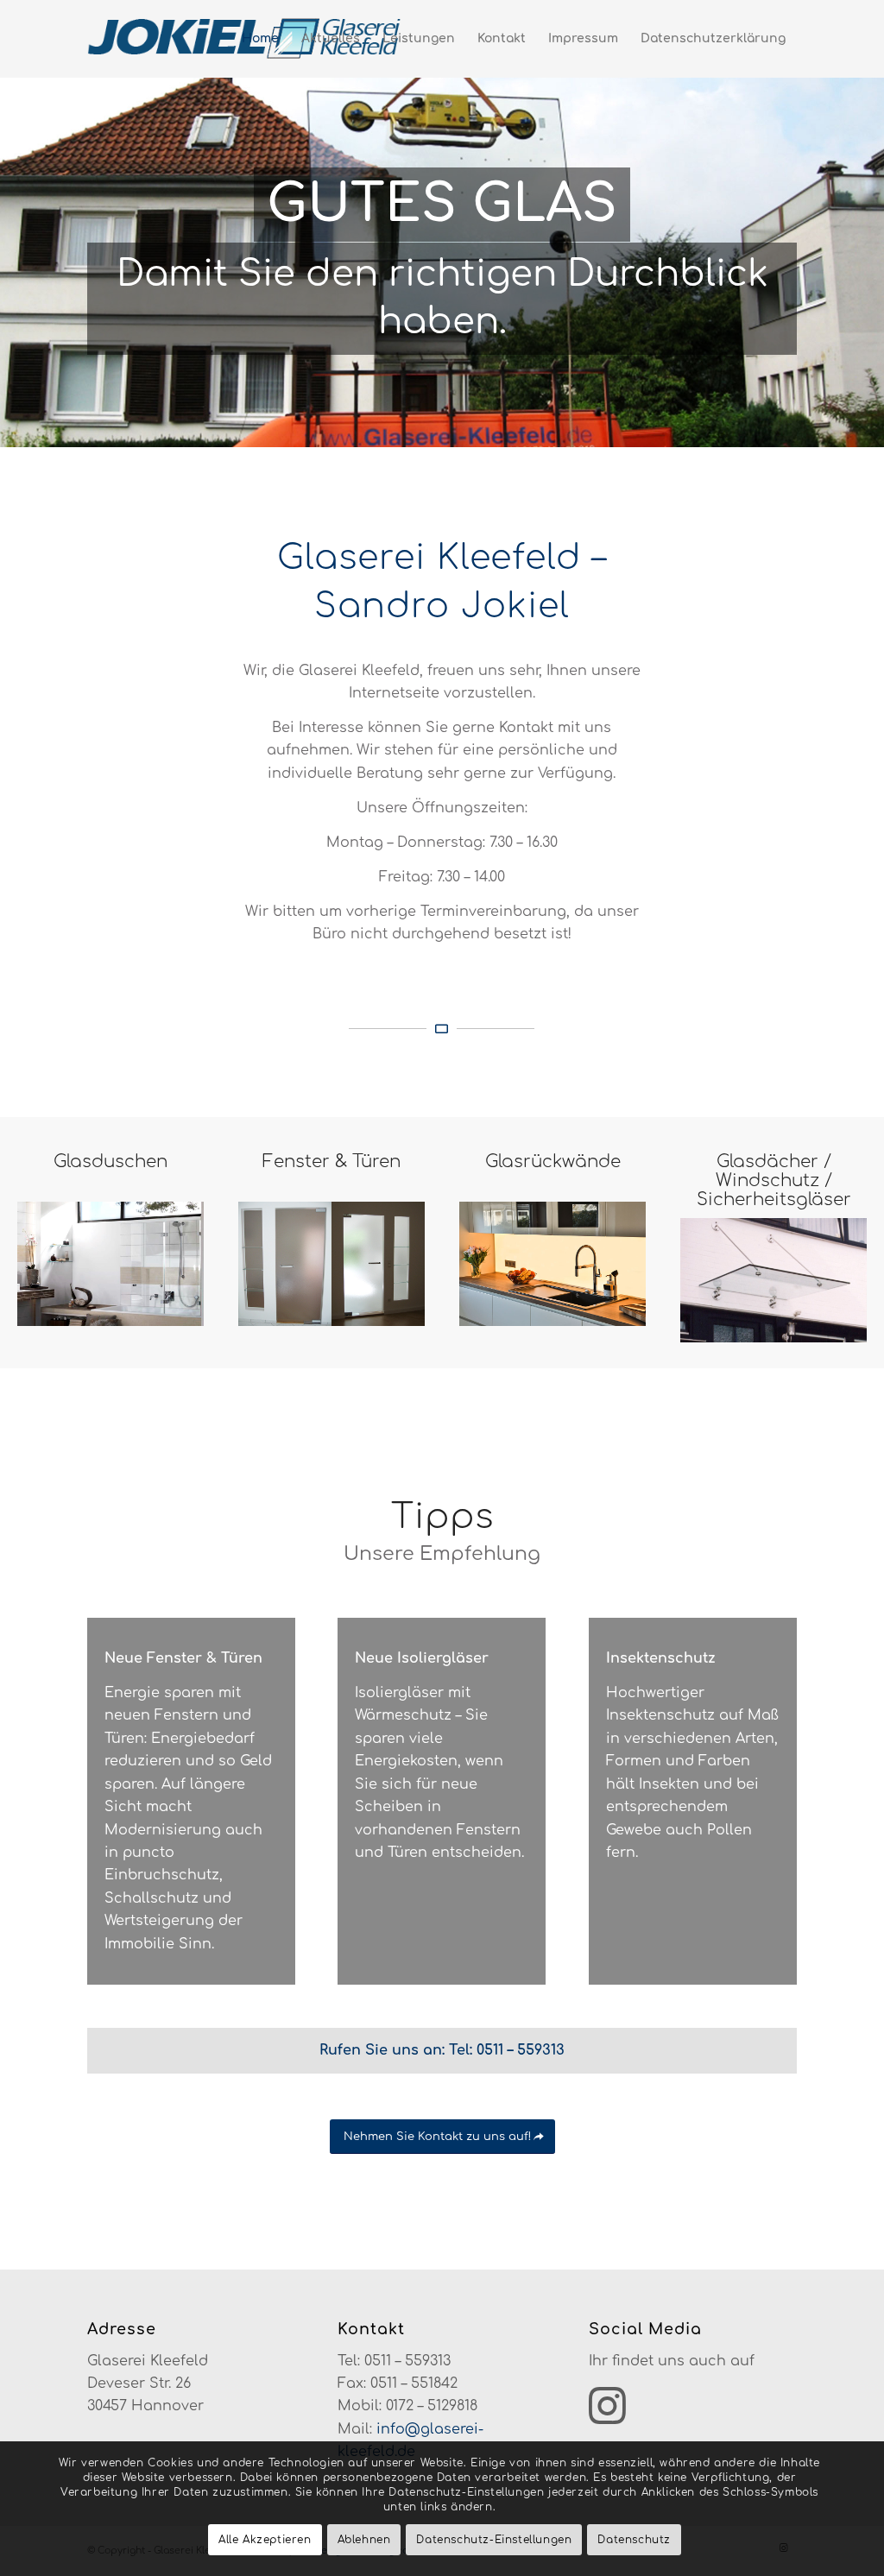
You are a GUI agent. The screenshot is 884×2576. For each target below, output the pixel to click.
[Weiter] (869, 244)
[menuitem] (260, 39)
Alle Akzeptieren (265, 2540)
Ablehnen (364, 2540)
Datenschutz (634, 2540)
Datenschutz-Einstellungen (494, 2540)
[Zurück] (15, 244)
